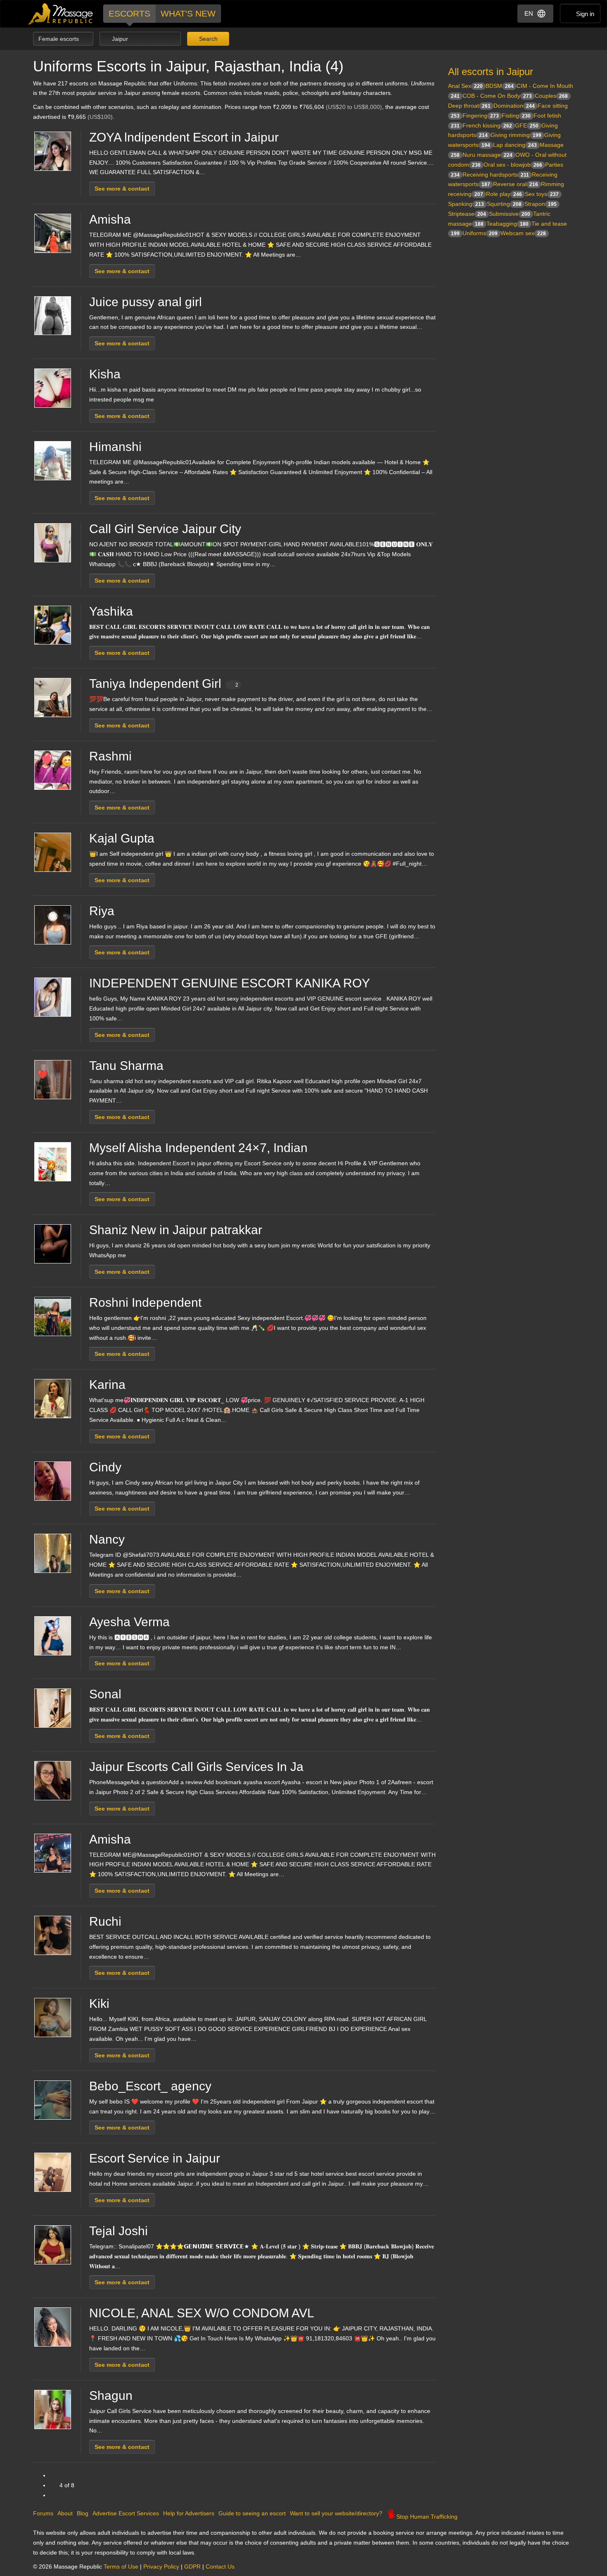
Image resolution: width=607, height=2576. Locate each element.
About (65, 2513)
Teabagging (507, 224)
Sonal (105, 1694)
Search (207, 39)
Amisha (110, 219)
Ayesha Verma (129, 1622)
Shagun (111, 2395)
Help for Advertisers (189, 2513)
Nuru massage (487, 155)
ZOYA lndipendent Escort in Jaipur (184, 137)
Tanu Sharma (126, 1066)
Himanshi (115, 447)
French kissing (487, 125)
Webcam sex (523, 233)
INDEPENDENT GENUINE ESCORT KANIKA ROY (230, 983)
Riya (102, 911)
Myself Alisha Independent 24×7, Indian (198, 1148)
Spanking (466, 204)
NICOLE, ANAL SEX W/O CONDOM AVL (202, 2313)
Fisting (516, 116)
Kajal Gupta (122, 838)
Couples (551, 96)
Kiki (99, 2003)
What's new (188, 13)
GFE (527, 125)
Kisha (105, 374)
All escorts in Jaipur (491, 72)
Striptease (467, 214)
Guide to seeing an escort (252, 2513)
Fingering (481, 116)
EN (529, 13)
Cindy (105, 1467)
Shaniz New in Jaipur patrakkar (176, 1230)
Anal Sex (465, 86)
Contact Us (220, 2567)
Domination (514, 106)
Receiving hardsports (496, 175)
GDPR (192, 2567)
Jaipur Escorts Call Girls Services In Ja (196, 1767)
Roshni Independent (145, 1302)
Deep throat (469, 106)
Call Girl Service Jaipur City (165, 529)
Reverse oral (516, 184)
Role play (504, 194)
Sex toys (542, 194)
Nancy (107, 1539)
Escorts (129, 13)
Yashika (111, 611)
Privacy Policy (161, 2567)
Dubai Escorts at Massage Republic (61, 14)
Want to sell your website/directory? (336, 2513)
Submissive (510, 214)
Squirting (504, 204)
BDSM (500, 86)
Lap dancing (515, 145)
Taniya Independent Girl (164, 684)
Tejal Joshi (119, 2231)
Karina (107, 1385)
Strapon (541, 204)
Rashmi (110, 756)
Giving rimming (516, 135)
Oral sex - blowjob (513, 165)
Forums (43, 2513)
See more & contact (122, 189)
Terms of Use (121, 2567)
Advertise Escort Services (126, 2513)
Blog (83, 2513)
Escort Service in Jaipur (155, 2158)
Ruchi (105, 1921)
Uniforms (480, 233)
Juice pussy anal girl (146, 302)
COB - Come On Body (497, 96)
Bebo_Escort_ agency (150, 2086)
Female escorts (59, 39)
